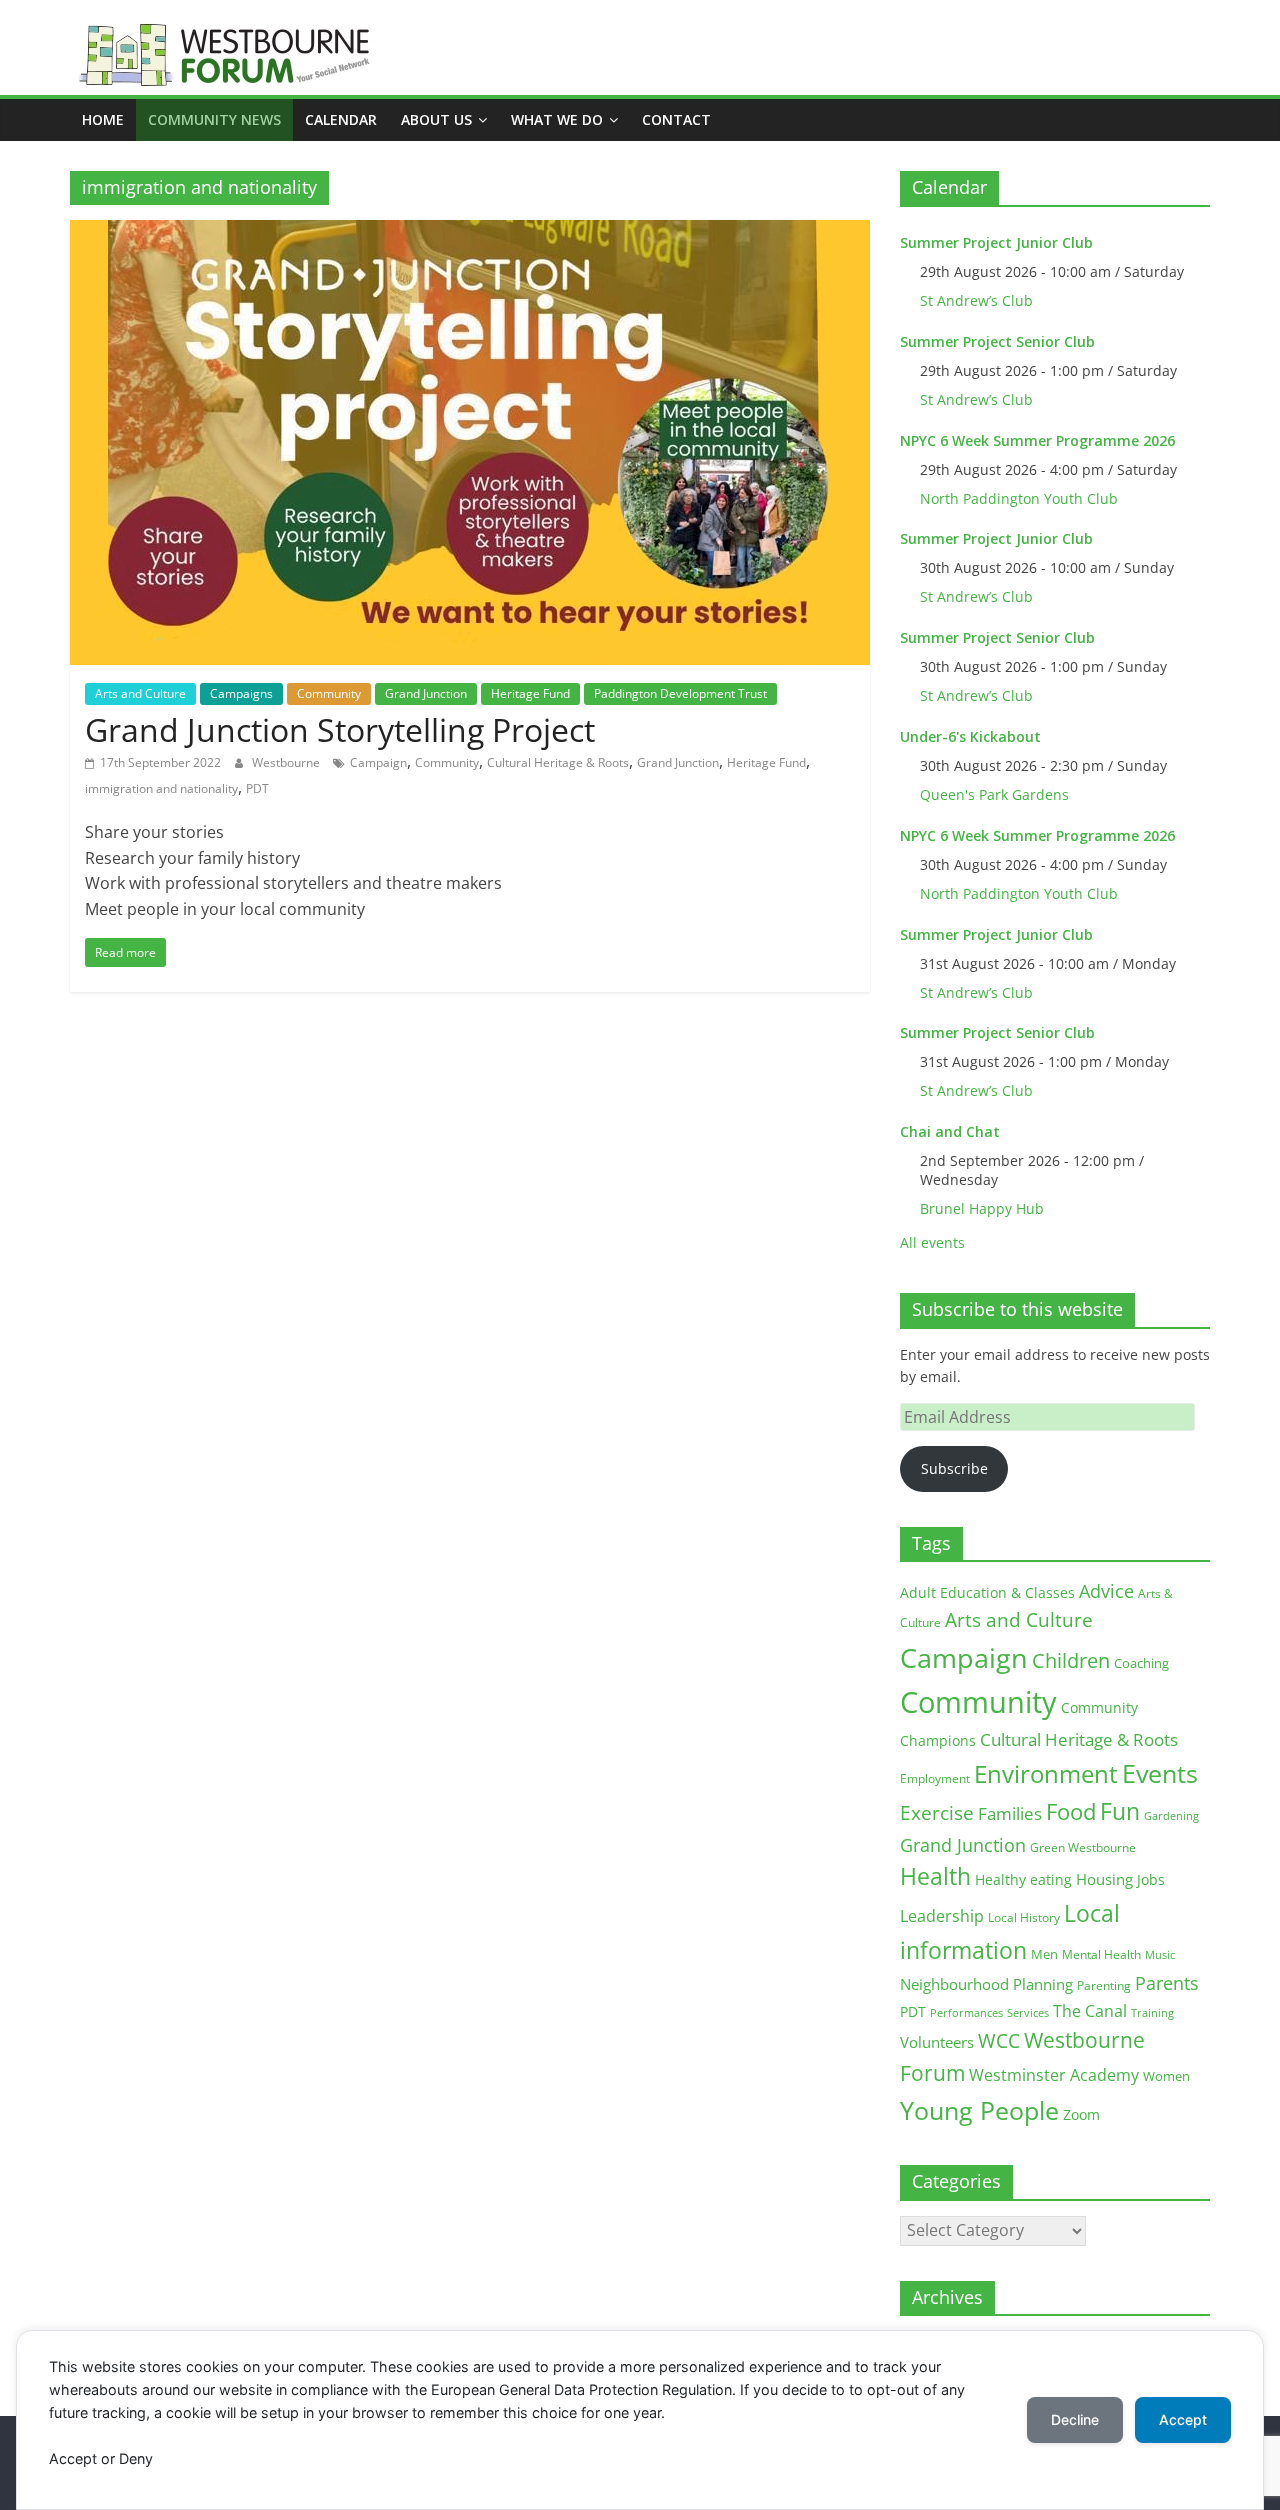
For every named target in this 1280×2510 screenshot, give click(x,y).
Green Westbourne (1083, 1847)
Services (1028, 2013)
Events (1160, 1773)
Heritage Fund (530, 693)
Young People (979, 2110)
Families (1010, 1813)
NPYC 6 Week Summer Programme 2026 (1037, 440)
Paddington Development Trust (680, 693)
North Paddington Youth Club (1019, 498)
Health (935, 1876)
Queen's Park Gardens (994, 794)
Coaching (1141, 1663)
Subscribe (954, 1468)
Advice (1106, 1591)
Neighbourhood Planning (986, 1984)
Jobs (1151, 1879)
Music (1160, 1955)
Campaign (378, 762)
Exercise (937, 1813)
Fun (1120, 1811)
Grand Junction (426, 693)
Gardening (1171, 1815)
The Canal (1090, 2010)
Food (1071, 1811)
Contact (676, 119)
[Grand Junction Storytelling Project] (470, 232)
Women (1166, 2076)
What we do (557, 119)
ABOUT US (436, 119)
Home (103, 119)
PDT (257, 788)
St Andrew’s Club (976, 300)
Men (1044, 1954)
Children (1071, 1660)
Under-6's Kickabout (970, 736)
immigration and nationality (161, 788)
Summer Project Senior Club (997, 341)
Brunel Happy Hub (982, 1208)
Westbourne (287, 762)
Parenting (1104, 1985)
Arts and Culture (140, 693)
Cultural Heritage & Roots (558, 762)
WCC (999, 2041)
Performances (966, 2013)
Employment (935, 1778)
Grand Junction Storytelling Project (340, 729)
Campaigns (241, 693)
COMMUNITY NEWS (214, 119)
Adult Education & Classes (987, 1592)
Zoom (1081, 2115)
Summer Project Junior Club (996, 242)
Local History (1024, 1917)
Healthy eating (1023, 1879)
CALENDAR (341, 119)
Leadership (942, 1916)
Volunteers (937, 2042)
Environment (1046, 1773)
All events (932, 1242)
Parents (1167, 1983)
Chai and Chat (950, 1131)
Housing (1104, 1879)
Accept (1183, 2419)
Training (1152, 2012)
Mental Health (1101, 1954)
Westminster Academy (1054, 2074)
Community (329, 693)
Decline (1075, 2419)
